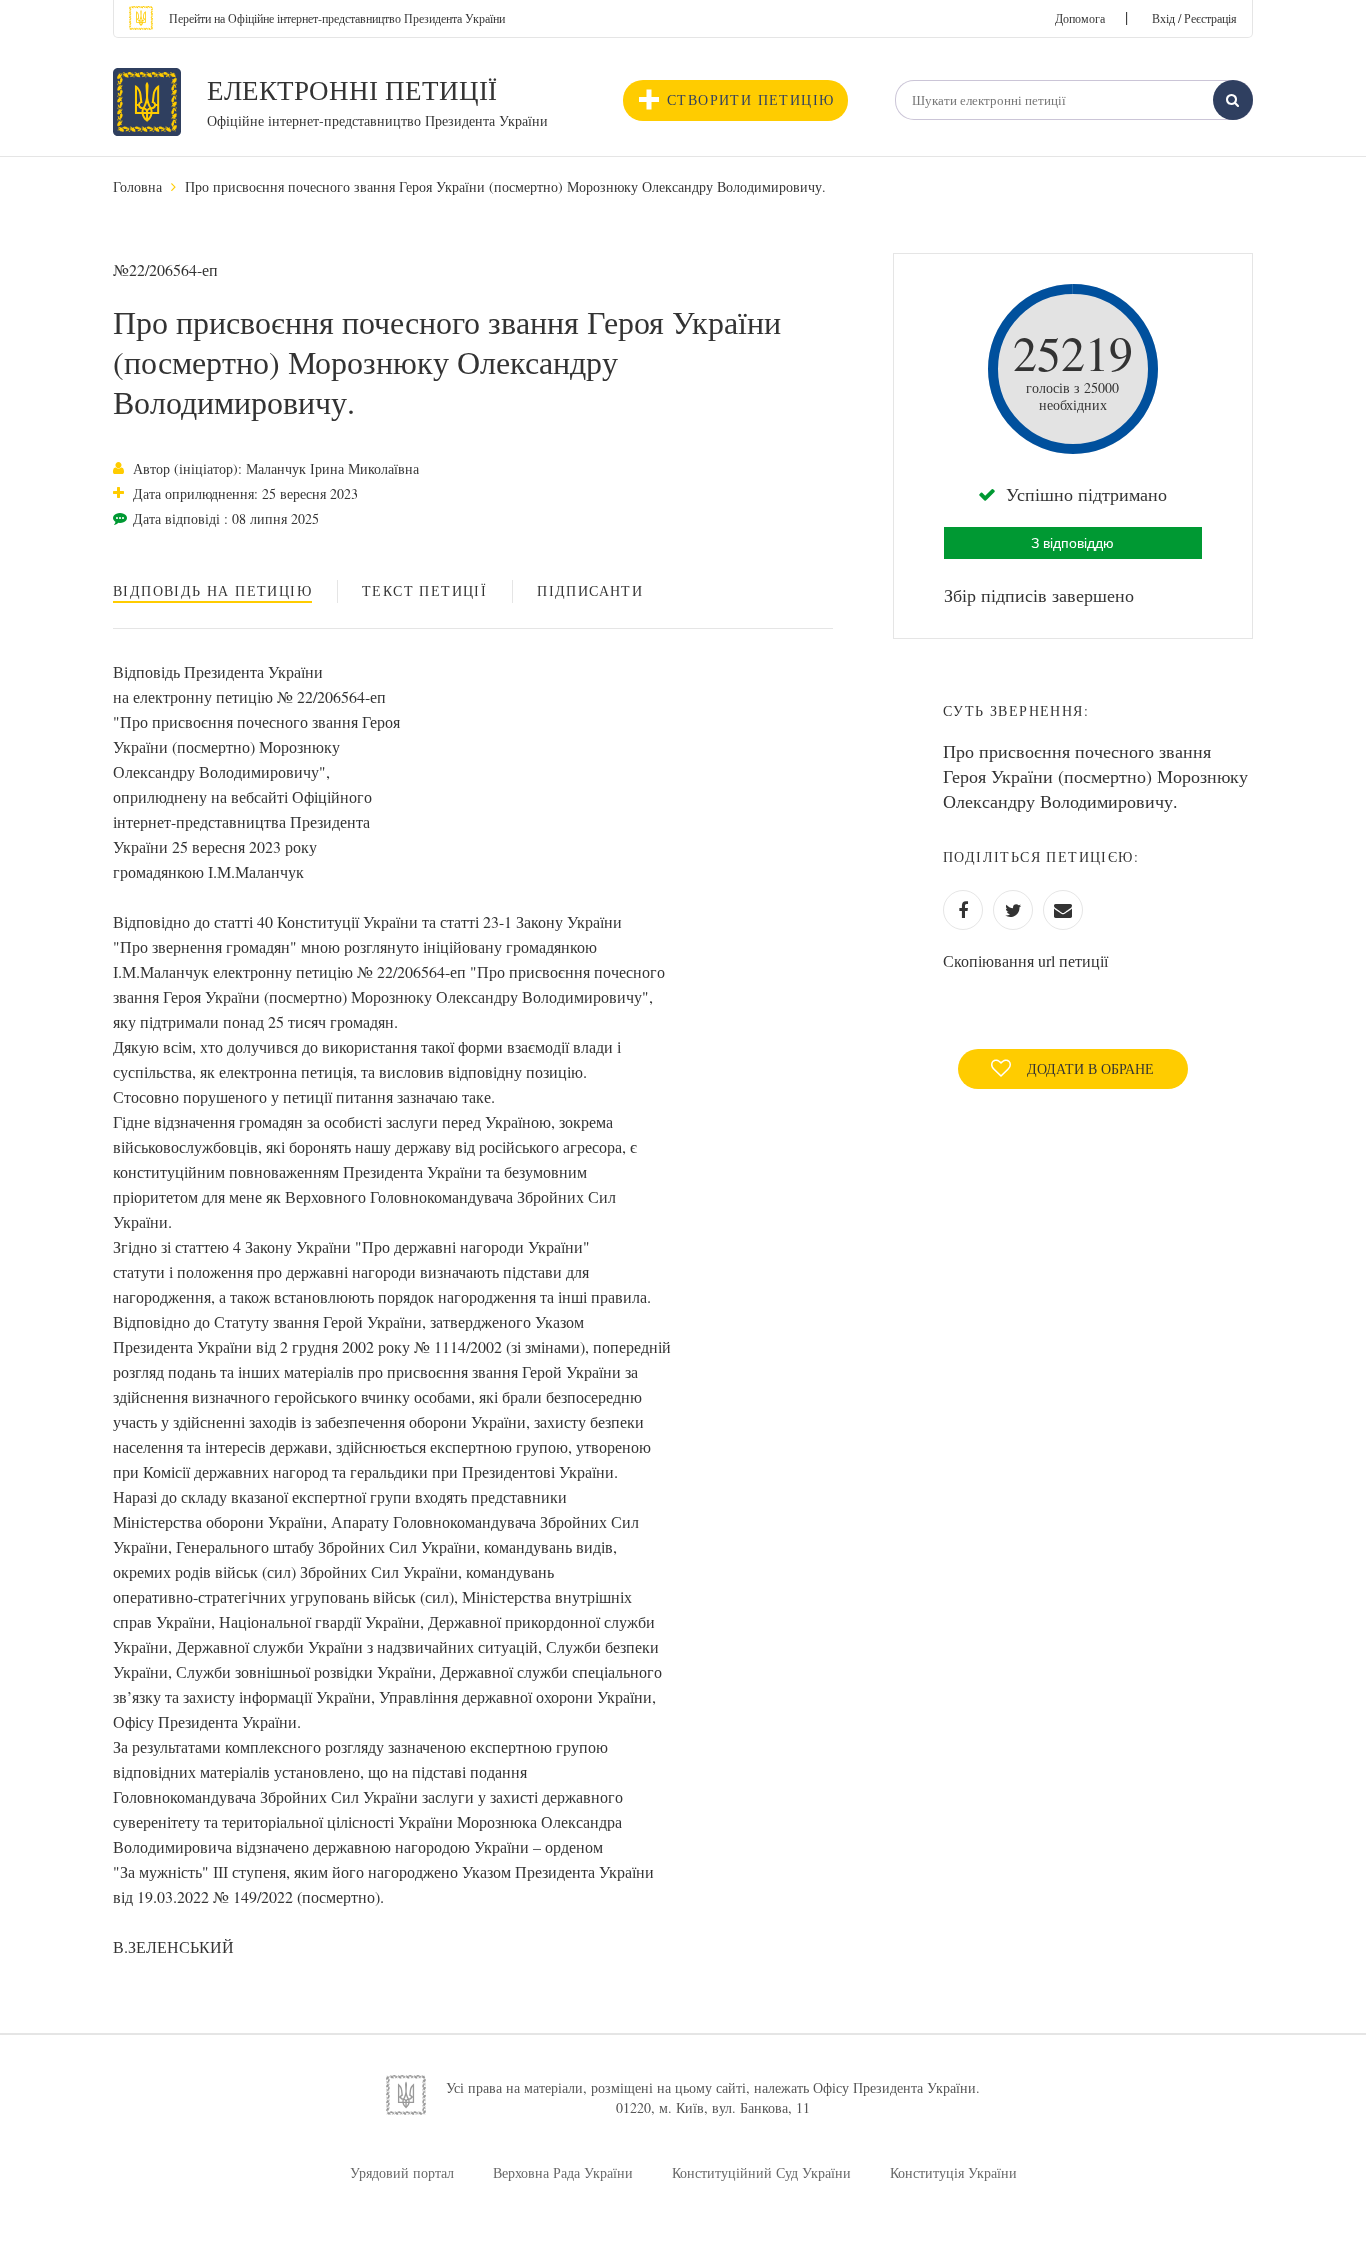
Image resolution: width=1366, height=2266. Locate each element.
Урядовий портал (402, 2172)
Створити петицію (750, 99)
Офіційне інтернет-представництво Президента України (377, 120)
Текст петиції (424, 590)
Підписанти (590, 590)
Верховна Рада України (563, 2172)
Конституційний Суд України (761, 2172)
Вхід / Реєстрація (1194, 18)
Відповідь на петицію (212, 590)
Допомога (1080, 18)
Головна (137, 186)
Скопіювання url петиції (1025, 960)
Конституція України (953, 2172)
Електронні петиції (352, 90)
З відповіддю (1072, 543)
